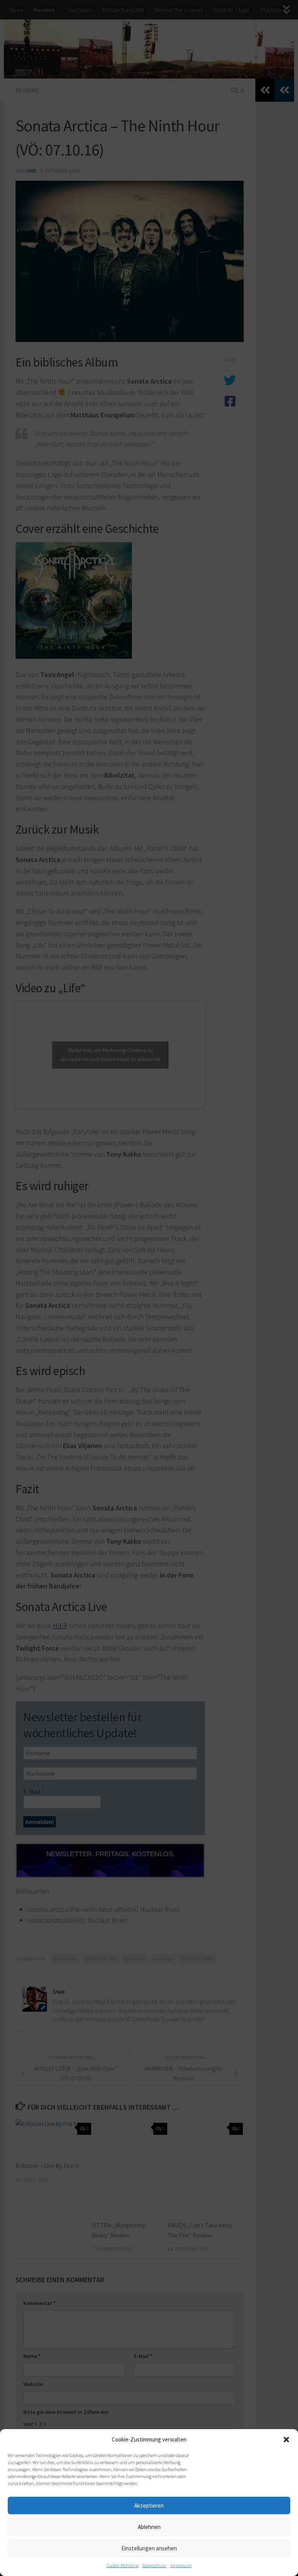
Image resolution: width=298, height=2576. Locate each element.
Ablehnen (149, 2527)
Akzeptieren (149, 2505)
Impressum (181, 2565)
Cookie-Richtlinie (123, 2565)
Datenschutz (154, 2565)
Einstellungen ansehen (149, 2548)
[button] (286, 2440)
